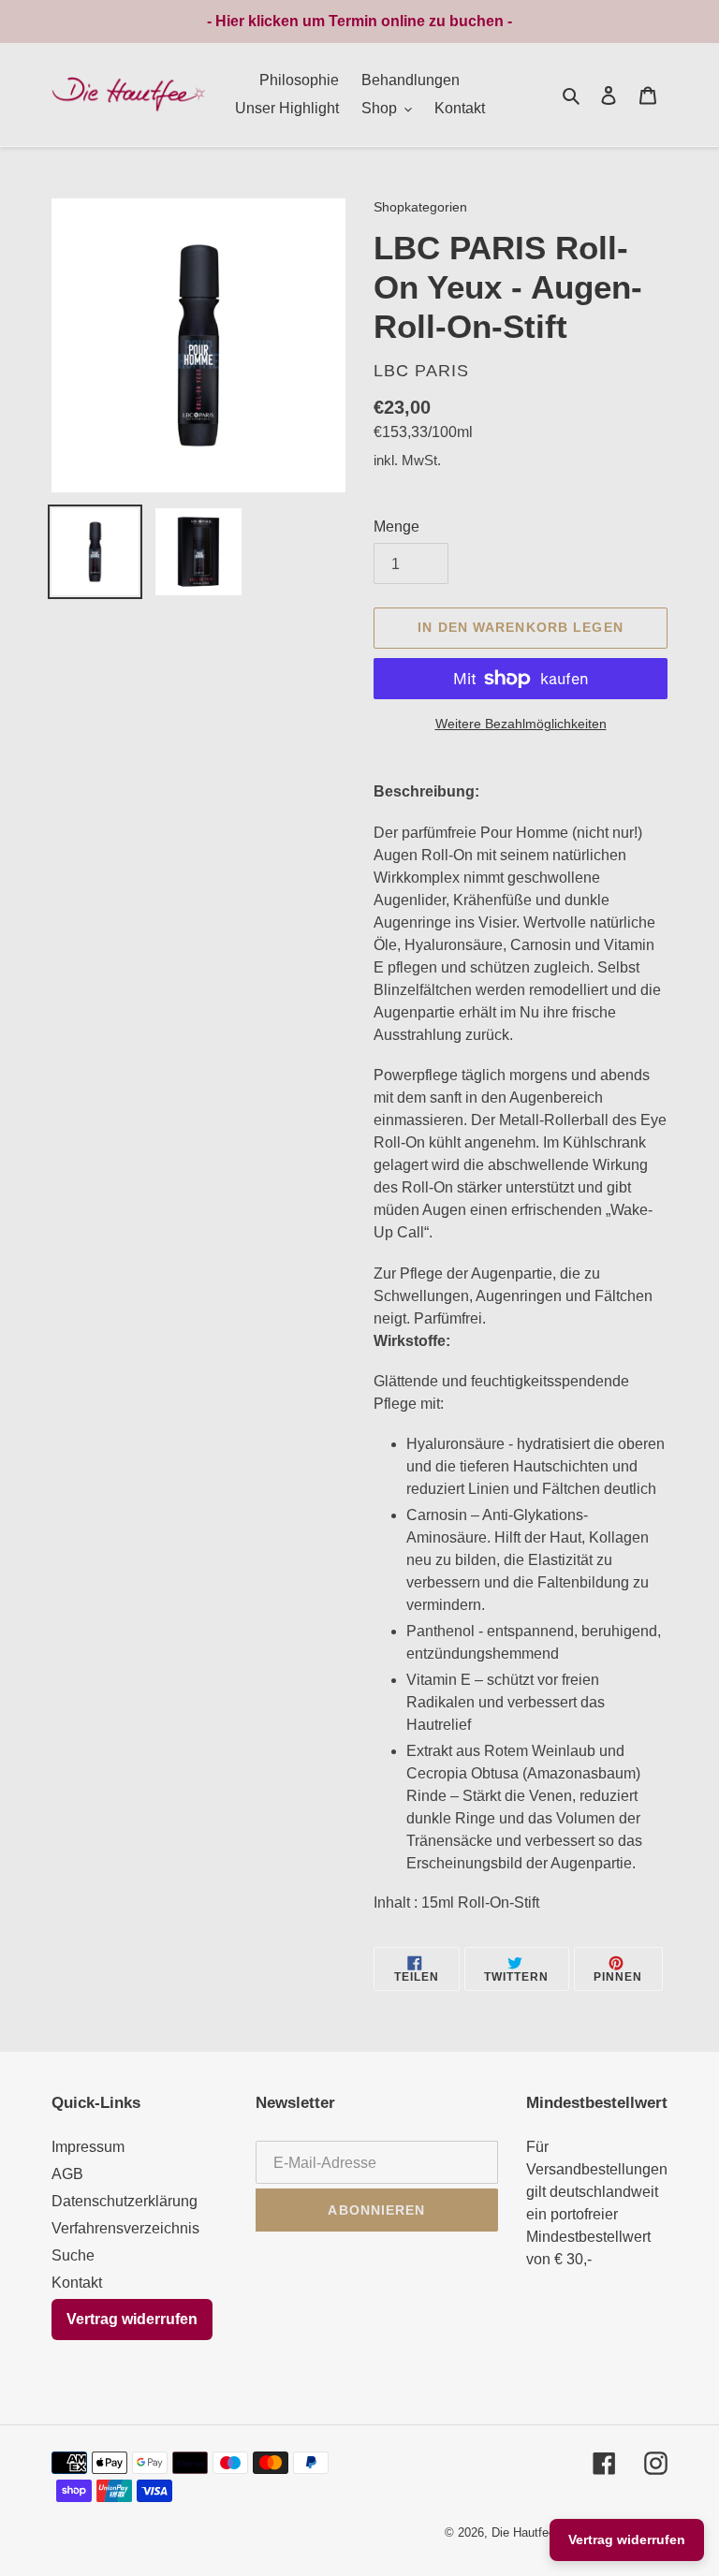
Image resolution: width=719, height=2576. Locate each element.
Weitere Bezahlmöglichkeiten (521, 724)
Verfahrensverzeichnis (125, 2228)
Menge (396, 527)
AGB (67, 2174)
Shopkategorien (420, 207)
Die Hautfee (523, 2532)
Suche (73, 2255)
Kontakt (77, 2283)
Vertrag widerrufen (132, 2319)
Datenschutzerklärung (125, 2201)
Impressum (88, 2147)
